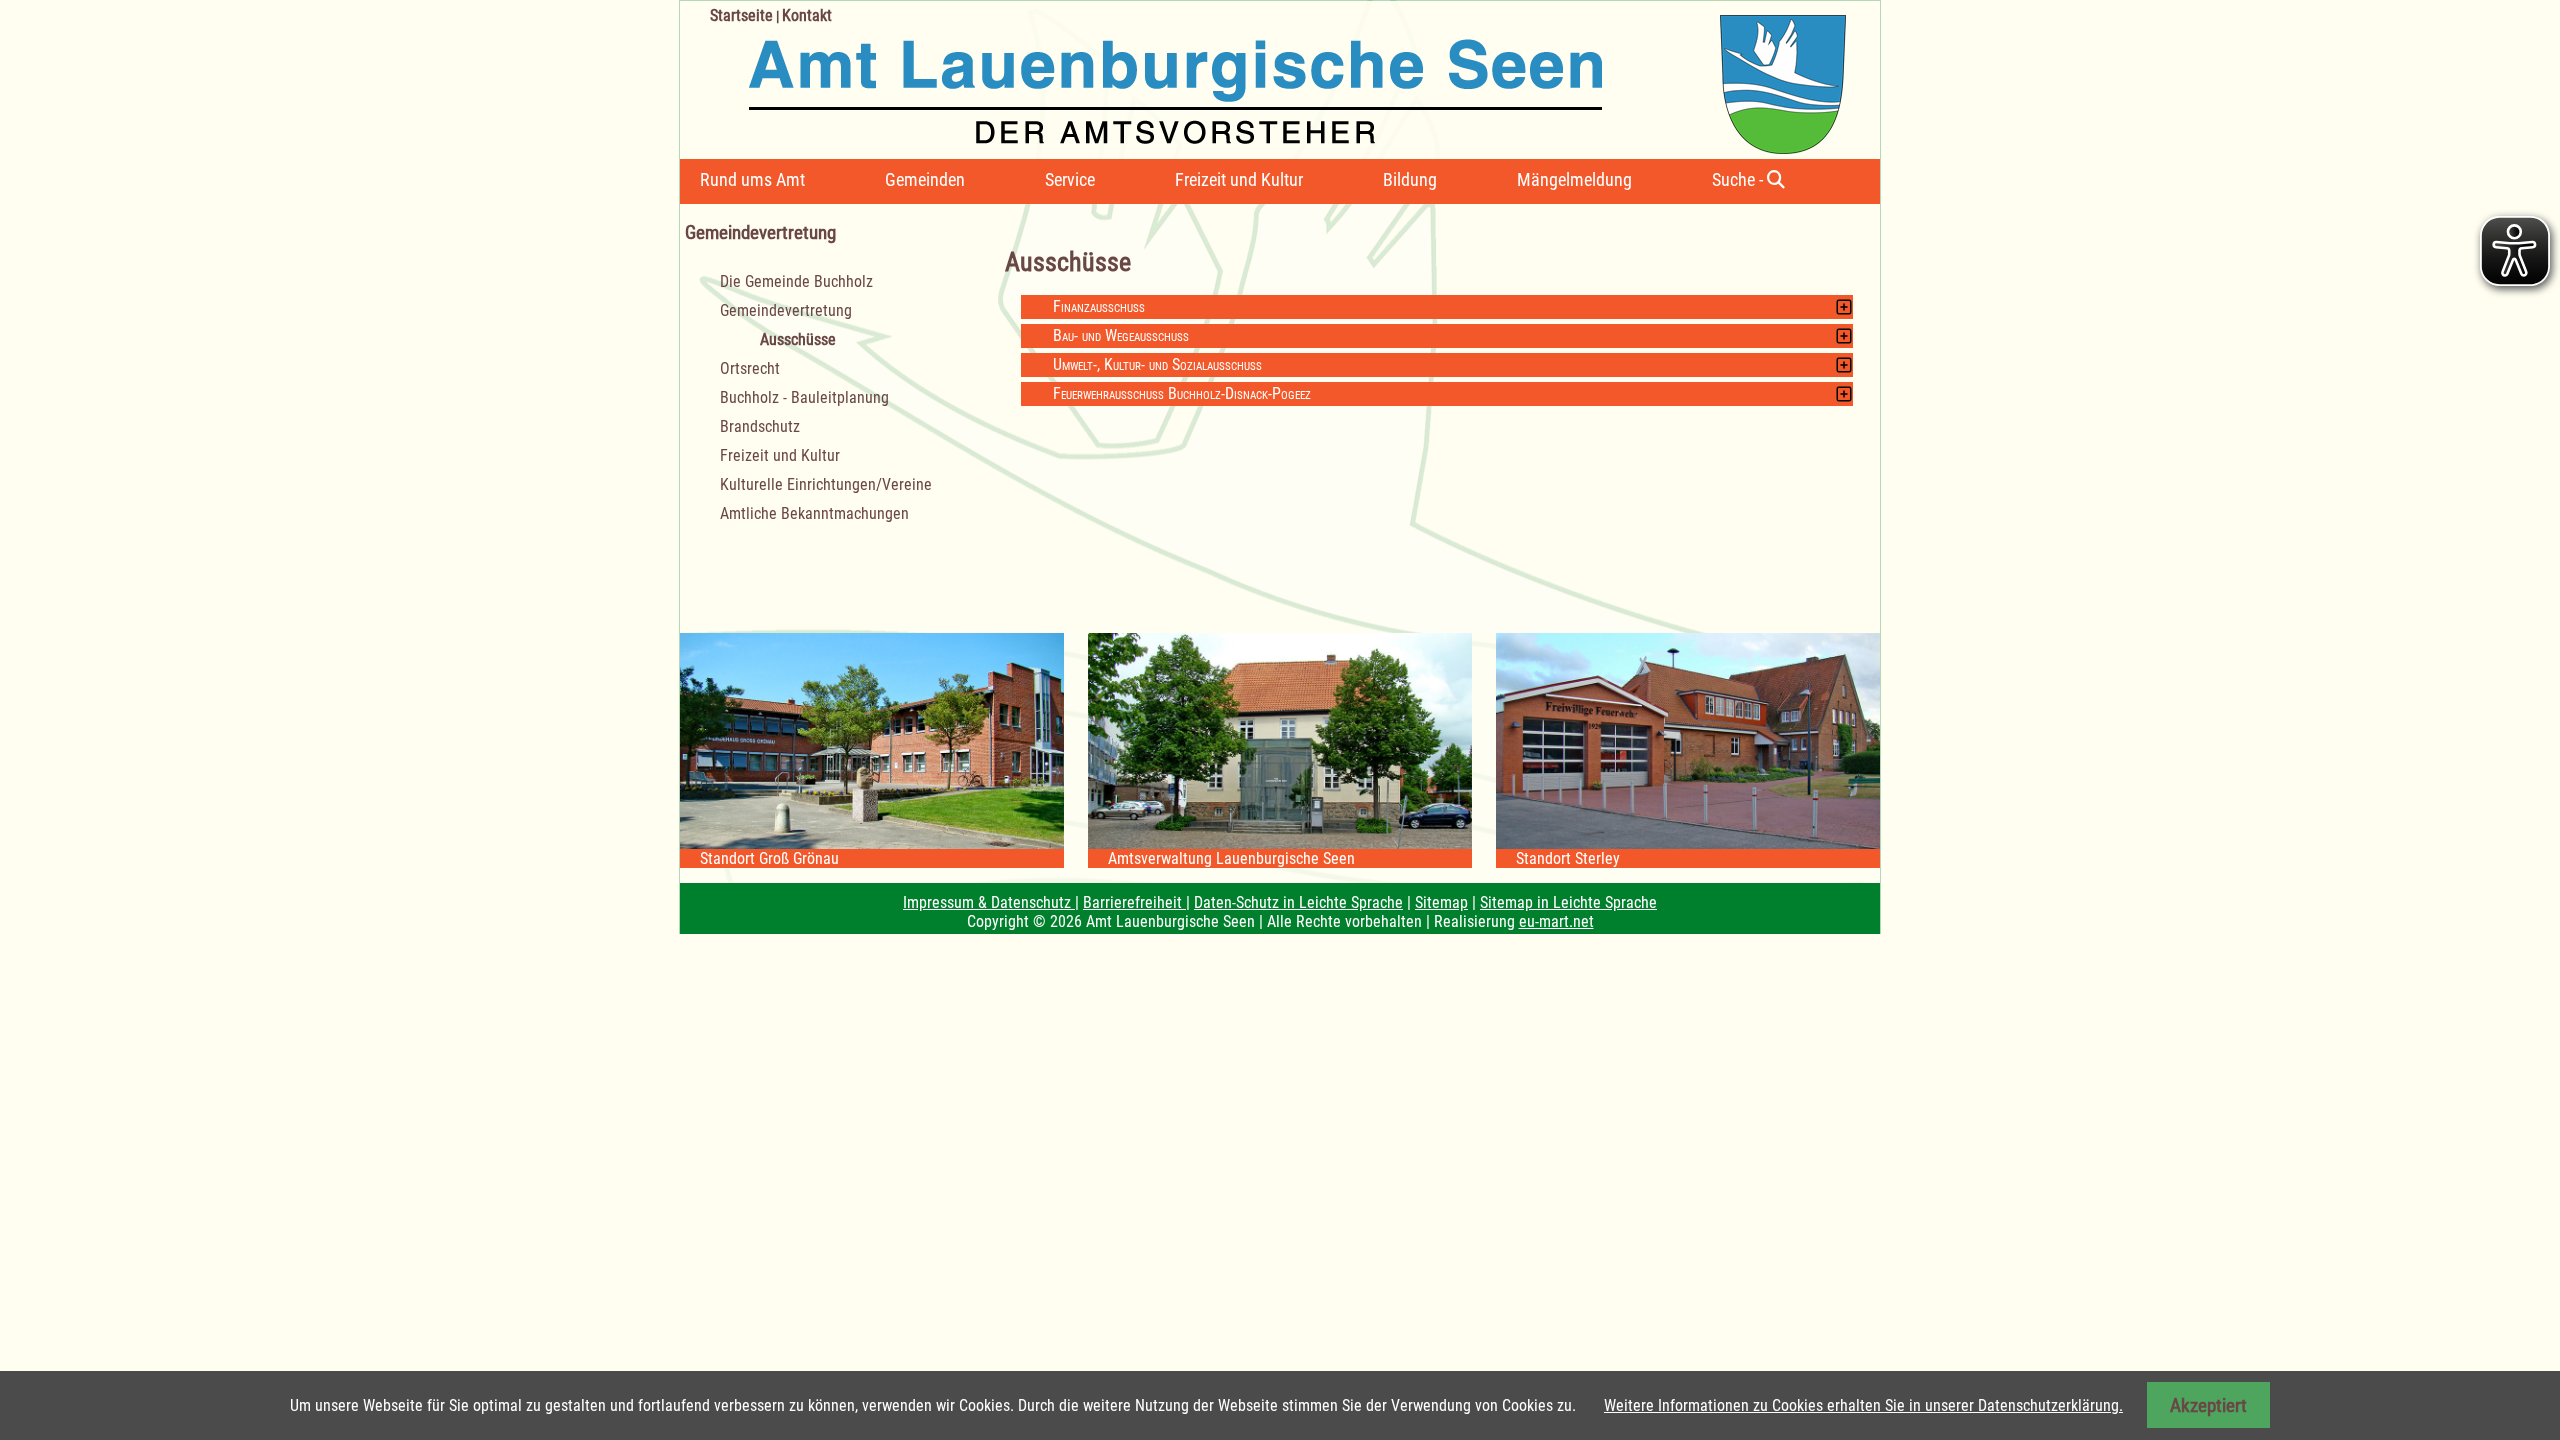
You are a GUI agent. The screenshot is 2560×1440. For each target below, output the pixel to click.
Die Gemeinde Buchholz (796, 281)
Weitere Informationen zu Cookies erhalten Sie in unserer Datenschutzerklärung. (1863, 1405)
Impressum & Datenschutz (989, 902)
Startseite (741, 15)
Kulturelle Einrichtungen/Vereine (826, 484)
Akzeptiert (2208, 1405)
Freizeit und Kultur (1239, 179)
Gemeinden (925, 179)
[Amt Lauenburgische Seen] (1263, 77)
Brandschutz (760, 426)
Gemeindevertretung (786, 310)
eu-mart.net (1556, 921)
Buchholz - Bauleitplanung (804, 397)
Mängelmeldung (1574, 179)
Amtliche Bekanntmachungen (814, 513)
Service (1070, 179)
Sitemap (1441, 902)
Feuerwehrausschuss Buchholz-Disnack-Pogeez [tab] (1182, 393)
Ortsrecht (750, 368)
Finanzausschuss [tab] (1099, 306)
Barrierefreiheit (1134, 902)
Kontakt (807, 15)
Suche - (1739, 179)
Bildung (1410, 179)
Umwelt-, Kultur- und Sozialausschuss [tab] (1157, 364)
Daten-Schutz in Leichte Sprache (1298, 902)
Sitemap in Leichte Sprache (1568, 902)
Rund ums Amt (752, 179)
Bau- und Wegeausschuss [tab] (1121, 335)
